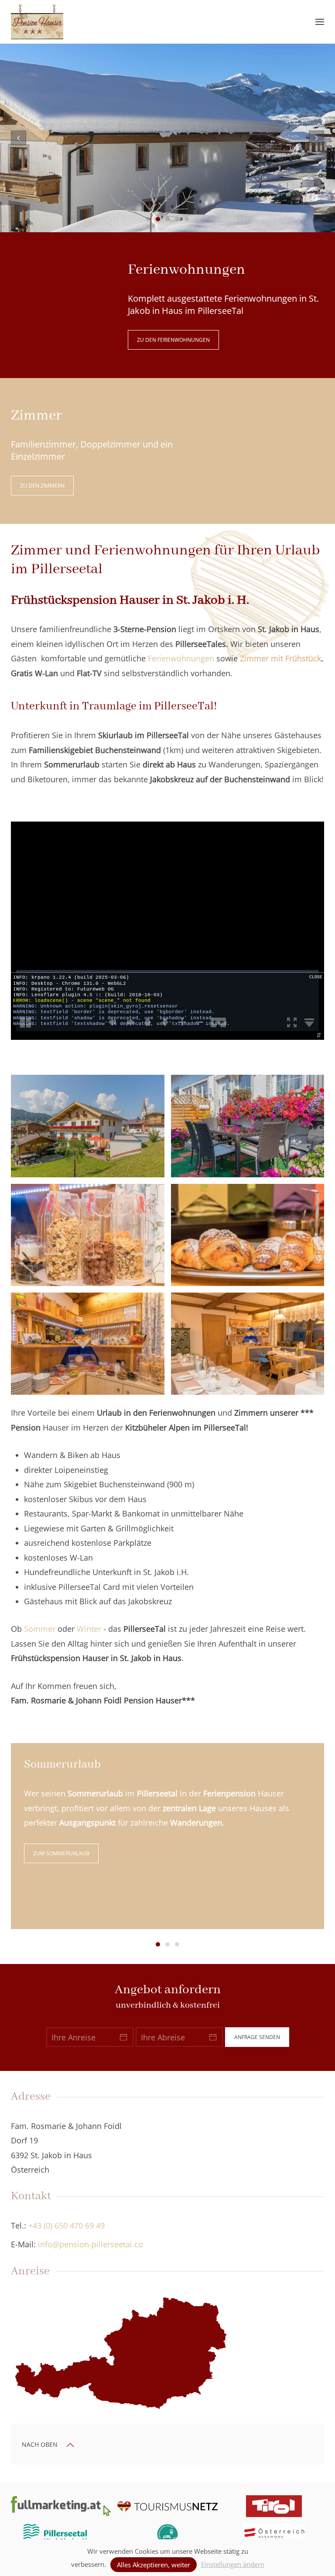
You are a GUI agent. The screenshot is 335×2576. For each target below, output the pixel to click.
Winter (89, 1629)
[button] (320, 22)
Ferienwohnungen (181, 658)
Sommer (40, 1629)
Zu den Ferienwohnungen (173, 340)
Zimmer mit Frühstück (280, 658)
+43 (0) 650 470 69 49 (67, 2225)
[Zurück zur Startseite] (37, 22)
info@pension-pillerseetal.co (91, 2244)
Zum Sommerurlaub (61, 1853)
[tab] (148, 219)
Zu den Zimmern (42, 486)
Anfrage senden (257, 2037)
